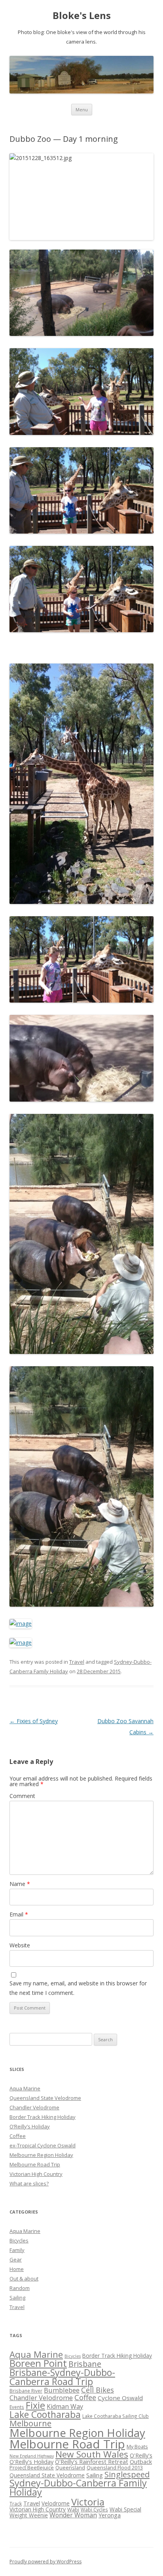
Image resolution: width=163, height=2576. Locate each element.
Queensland (70, 2467)
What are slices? (29, 2183)
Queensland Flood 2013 (115, 2467)
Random (20, 2288)
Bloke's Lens (82, 16)
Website (20, 1945)
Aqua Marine (25, 2088)
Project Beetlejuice (32, 2467)
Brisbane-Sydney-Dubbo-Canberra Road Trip (62, 2377)
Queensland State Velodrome (45, 2098)
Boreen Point (38, 2363)
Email (19, 1914)
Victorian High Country (36, 2174)
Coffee (18, 2136)
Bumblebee (62, 2390)
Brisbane (85, 2364)
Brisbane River (26, 2391)
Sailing (17, 2298)
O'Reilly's (141, 2455)
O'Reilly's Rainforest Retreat (92, 2462)
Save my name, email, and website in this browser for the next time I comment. (78, 1988)
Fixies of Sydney (34, 1721)
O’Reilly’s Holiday (30, 2126)
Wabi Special (125, 2509)
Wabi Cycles (94, 2509)
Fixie (35, 2405)
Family (17, 2250)
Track (16, 2504)
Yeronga (110, 2515)
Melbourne (30, 2423)
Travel (77, 1662)
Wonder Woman (73, 2515)
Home (17, 2269)
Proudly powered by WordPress (45, 2562)
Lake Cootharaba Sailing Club (116, 2416)
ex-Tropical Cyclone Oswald (43, 2145)
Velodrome (56, 2503)
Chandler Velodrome (34, 2107)
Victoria (88, 2502)
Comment (22, 1796)
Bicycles (19, 2240)
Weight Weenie (29, 2515)
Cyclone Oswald (120, 2398)
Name (20, 1884)
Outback (141, 2462)
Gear (16, 2259)
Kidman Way (65, 2406)
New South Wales (92, 2454)
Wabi (73, 2509)
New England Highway (32, 2456)
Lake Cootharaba (45, 2414)
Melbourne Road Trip (35, 2164)
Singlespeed (127, 2474)
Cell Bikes (98, 2390)
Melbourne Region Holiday (41, 2155)
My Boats (137, 2446)
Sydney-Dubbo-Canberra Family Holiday (78, 2488)
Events (17, 2407)
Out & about (24, 2279)
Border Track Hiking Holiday (43, 2117)
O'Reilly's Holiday (31, 2462)
